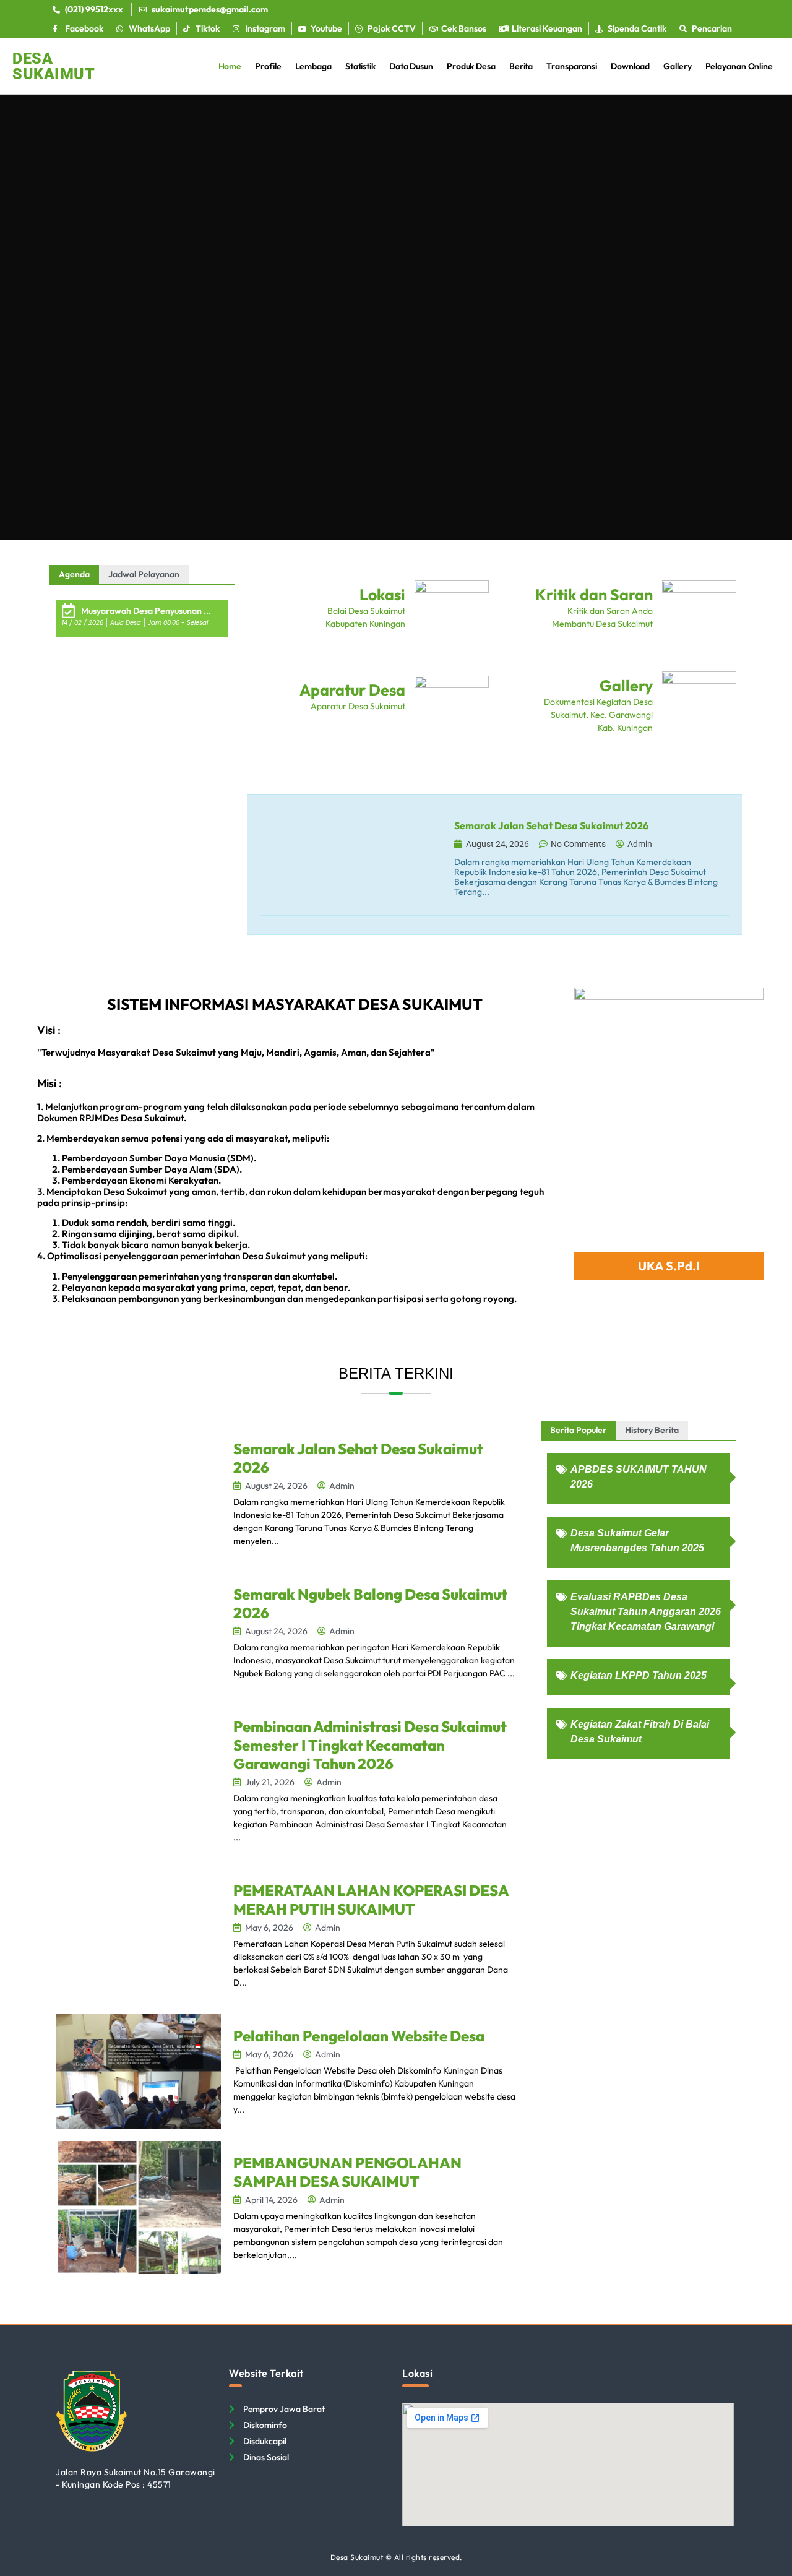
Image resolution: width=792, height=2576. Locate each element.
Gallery (677, 66)
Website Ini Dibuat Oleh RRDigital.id (727, 2363)
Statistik (360, 66)
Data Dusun (411, 66)
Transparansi (572, 66)
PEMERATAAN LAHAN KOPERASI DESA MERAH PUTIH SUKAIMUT (371, 1900)
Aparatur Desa (352, 690)
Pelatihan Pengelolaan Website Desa (359, 2036)
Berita (521, 66)
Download (630, 66)
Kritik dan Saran (594, 595)
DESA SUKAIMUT (54, 66)
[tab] (74, 575)
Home (230, 66)
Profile (268, 66)
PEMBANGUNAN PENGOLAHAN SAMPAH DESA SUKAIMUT (347, 2172)
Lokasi (382, 595)
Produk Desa (471, 66)
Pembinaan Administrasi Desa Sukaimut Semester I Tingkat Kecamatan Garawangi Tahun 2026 (370, 1745)
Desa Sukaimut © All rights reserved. (396, 2557)
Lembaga (313, 66)
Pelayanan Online (739, 66)
